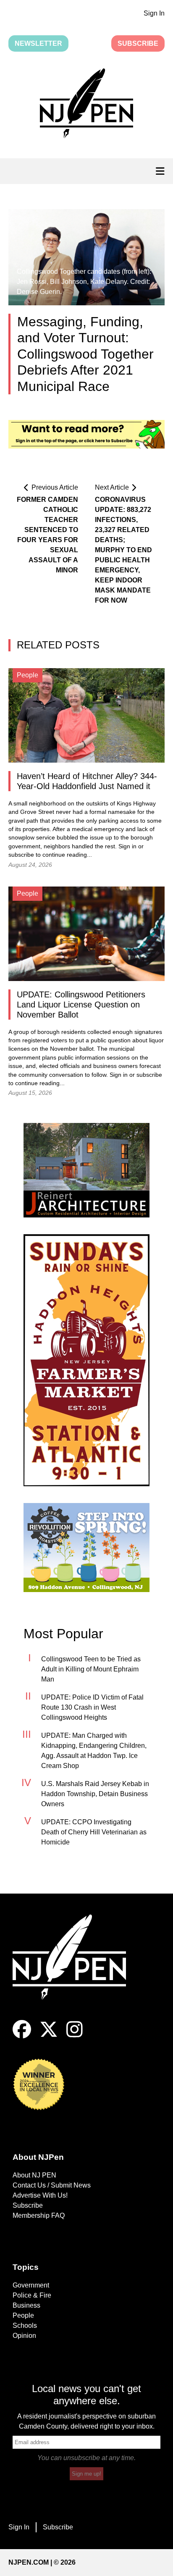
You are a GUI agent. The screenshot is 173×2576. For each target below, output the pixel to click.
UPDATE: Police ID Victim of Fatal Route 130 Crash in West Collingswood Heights (92, 1707)
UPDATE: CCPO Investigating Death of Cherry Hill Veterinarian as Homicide (94, 1832)
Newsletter (38, 43)
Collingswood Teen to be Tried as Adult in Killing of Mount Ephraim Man (91, 1669)
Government (31, 2285)
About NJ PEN (34, 2175)
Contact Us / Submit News (52, 2185)
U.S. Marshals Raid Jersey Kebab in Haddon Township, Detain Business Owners (95, 1794)
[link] (86, 1170)
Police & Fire (32, 2295)
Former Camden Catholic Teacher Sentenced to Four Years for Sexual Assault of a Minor (47, 535)
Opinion (24, 2336)
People (23, 2315)
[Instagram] (75, 2036)
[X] (49, 2036)
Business (26, 2305)
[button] (86, 105)
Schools (25, 2325)
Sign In (154, 13)
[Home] (76, 1967)
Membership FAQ (39, 2215)
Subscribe (138, 43)
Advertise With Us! (40, 2195)
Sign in (127, 846)
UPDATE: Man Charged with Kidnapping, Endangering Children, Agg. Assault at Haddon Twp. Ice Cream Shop (94, 1751)
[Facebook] (22, 2036)
